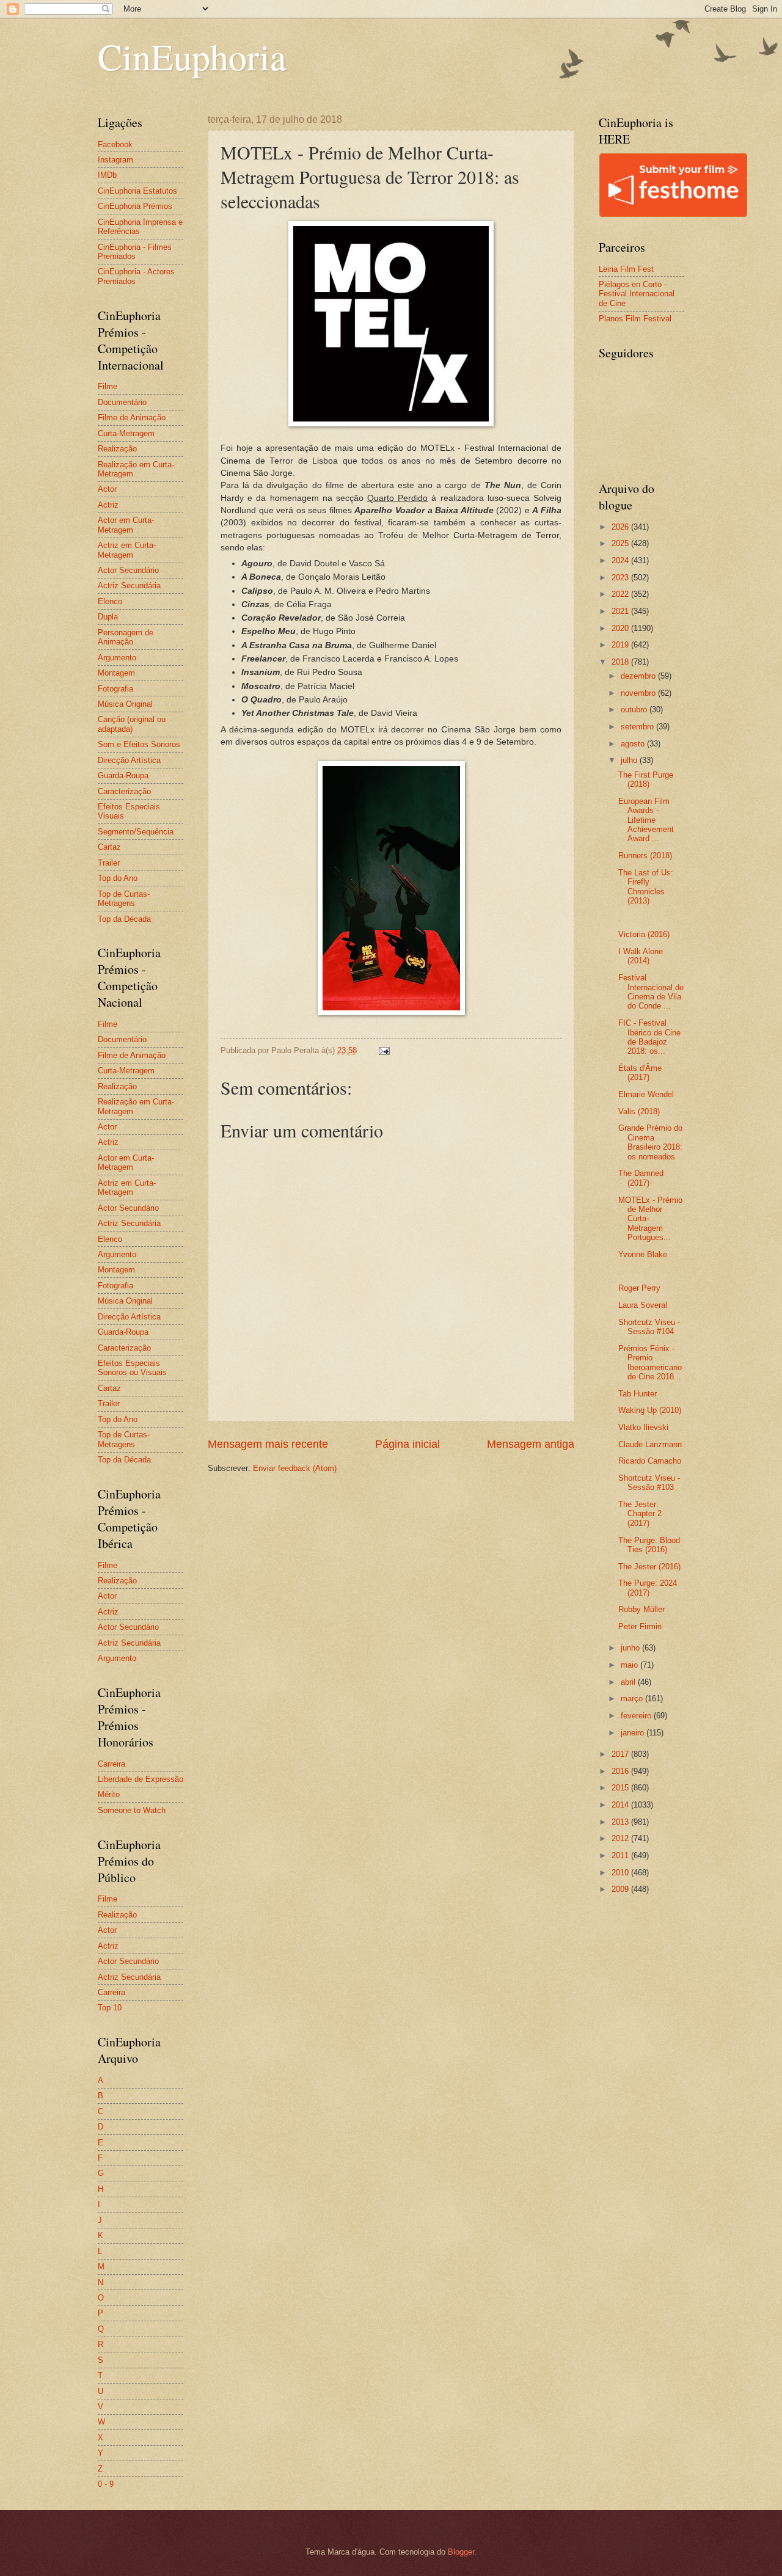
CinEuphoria (192, 56)
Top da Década (124, 919)
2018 (621, 662)
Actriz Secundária (129, 586)
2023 (621, 578)
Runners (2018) (645, 856)
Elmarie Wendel (646, 1094)
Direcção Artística (129, 760)
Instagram (115, 160)
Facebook (115, 144)
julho (630, 760)
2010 (621, 1873)
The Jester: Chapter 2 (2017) (640, 1514)
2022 (621, 594)
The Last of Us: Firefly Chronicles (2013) (646, 887)
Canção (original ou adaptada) (132, 724)
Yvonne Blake (643, 1254)
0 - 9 (106, 2484)
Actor (107, 489)
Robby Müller (641, 1609)
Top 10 (110, 2008)
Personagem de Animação (126, 637)
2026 (621, 527)
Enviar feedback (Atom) (295, 1468)
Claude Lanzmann (650, 1444)
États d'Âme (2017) (640, 1073)
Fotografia (115, 689)
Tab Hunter (638, 1394)
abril (629, 1682)
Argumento (117, 658)
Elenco (110, 601)
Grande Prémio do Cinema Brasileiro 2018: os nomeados (650, 1142)
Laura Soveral (643, 1305)
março (633, 1698)
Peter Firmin (640, 1626)
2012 (621, 1838)
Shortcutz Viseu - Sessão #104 (649, 1327)
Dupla (108, 617)
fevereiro (637, 1716)
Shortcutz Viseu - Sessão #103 (649, 1483)
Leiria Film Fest (626, 269)
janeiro (634, 1733)
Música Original (125, 704)
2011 (621, 1855)
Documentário (122, 402)
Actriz (108, 505)
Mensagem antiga (531, 1444)
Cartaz (109, 847)
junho (631, 1648)
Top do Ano (118, 878)
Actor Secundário (128, 570)
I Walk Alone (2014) (641, 956)
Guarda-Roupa (123, 775)
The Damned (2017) (641, 1178)
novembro (639, 693)
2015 (621, 1788)
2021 (621, 611)
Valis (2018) (639, 1111)
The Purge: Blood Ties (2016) (649, 1545)
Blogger (461, 2552)
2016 (621, 1771)
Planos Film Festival (635, 319)
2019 (621, 645)
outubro (635, 710)
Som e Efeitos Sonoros (139, 744)
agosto (634, 744)
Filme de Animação (132, 418)
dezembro (639, 676)
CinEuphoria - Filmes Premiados (135, 252)
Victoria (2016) (644, 934)
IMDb (107, 175)
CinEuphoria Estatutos (137, 191)
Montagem (116, 673)
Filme (108, 386)
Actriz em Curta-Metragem (127, 550)
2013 (621, 1822)
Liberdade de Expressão (141, 1779)
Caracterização (124, 791)
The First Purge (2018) (646, 779)
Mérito (109, 1794)
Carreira (111, 1764)
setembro (638, 727)
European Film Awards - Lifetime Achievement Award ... (646, 820)
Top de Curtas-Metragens (124, 899)
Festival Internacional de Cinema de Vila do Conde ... (651, 992)
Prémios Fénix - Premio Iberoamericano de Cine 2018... (650, 1363)
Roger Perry (639, 1288)
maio (630, 1665)
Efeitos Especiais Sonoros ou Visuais (132, 1368)
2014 (621, 1805)
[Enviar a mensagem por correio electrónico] (384, 1050)
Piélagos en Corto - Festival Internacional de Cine (637, 294)
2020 (621, 628)
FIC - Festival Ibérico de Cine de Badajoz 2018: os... (649, 1037)
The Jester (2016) (649, 1567)
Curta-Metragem (126, 433)
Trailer (109, 863)
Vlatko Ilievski (643, 1427)
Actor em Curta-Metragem (126, 525)
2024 (621, 560)
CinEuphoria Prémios (135, 206)
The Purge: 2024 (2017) (648, 1588)
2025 (621, 543)
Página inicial (407, 1444)
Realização (117, 449)
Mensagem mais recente (268, 1444)
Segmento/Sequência (136, 832)
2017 (621, 1754)
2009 (621, 1889)
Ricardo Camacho (650, 1461)
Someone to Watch (132, 1810)
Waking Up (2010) (650, 1410)
